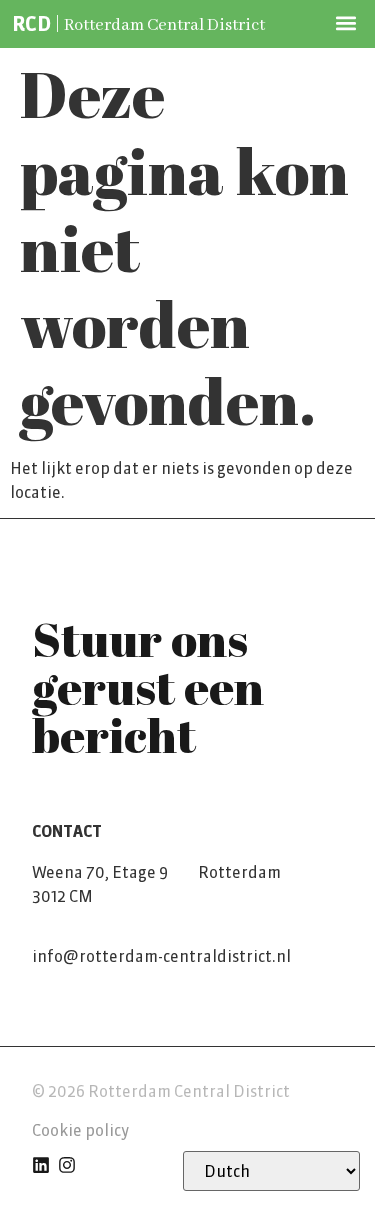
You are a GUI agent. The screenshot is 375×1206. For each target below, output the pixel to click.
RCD (31, 23)
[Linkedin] (41, 1165)
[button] (346, 22)
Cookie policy (80, 1130)
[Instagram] (67, 1165)
